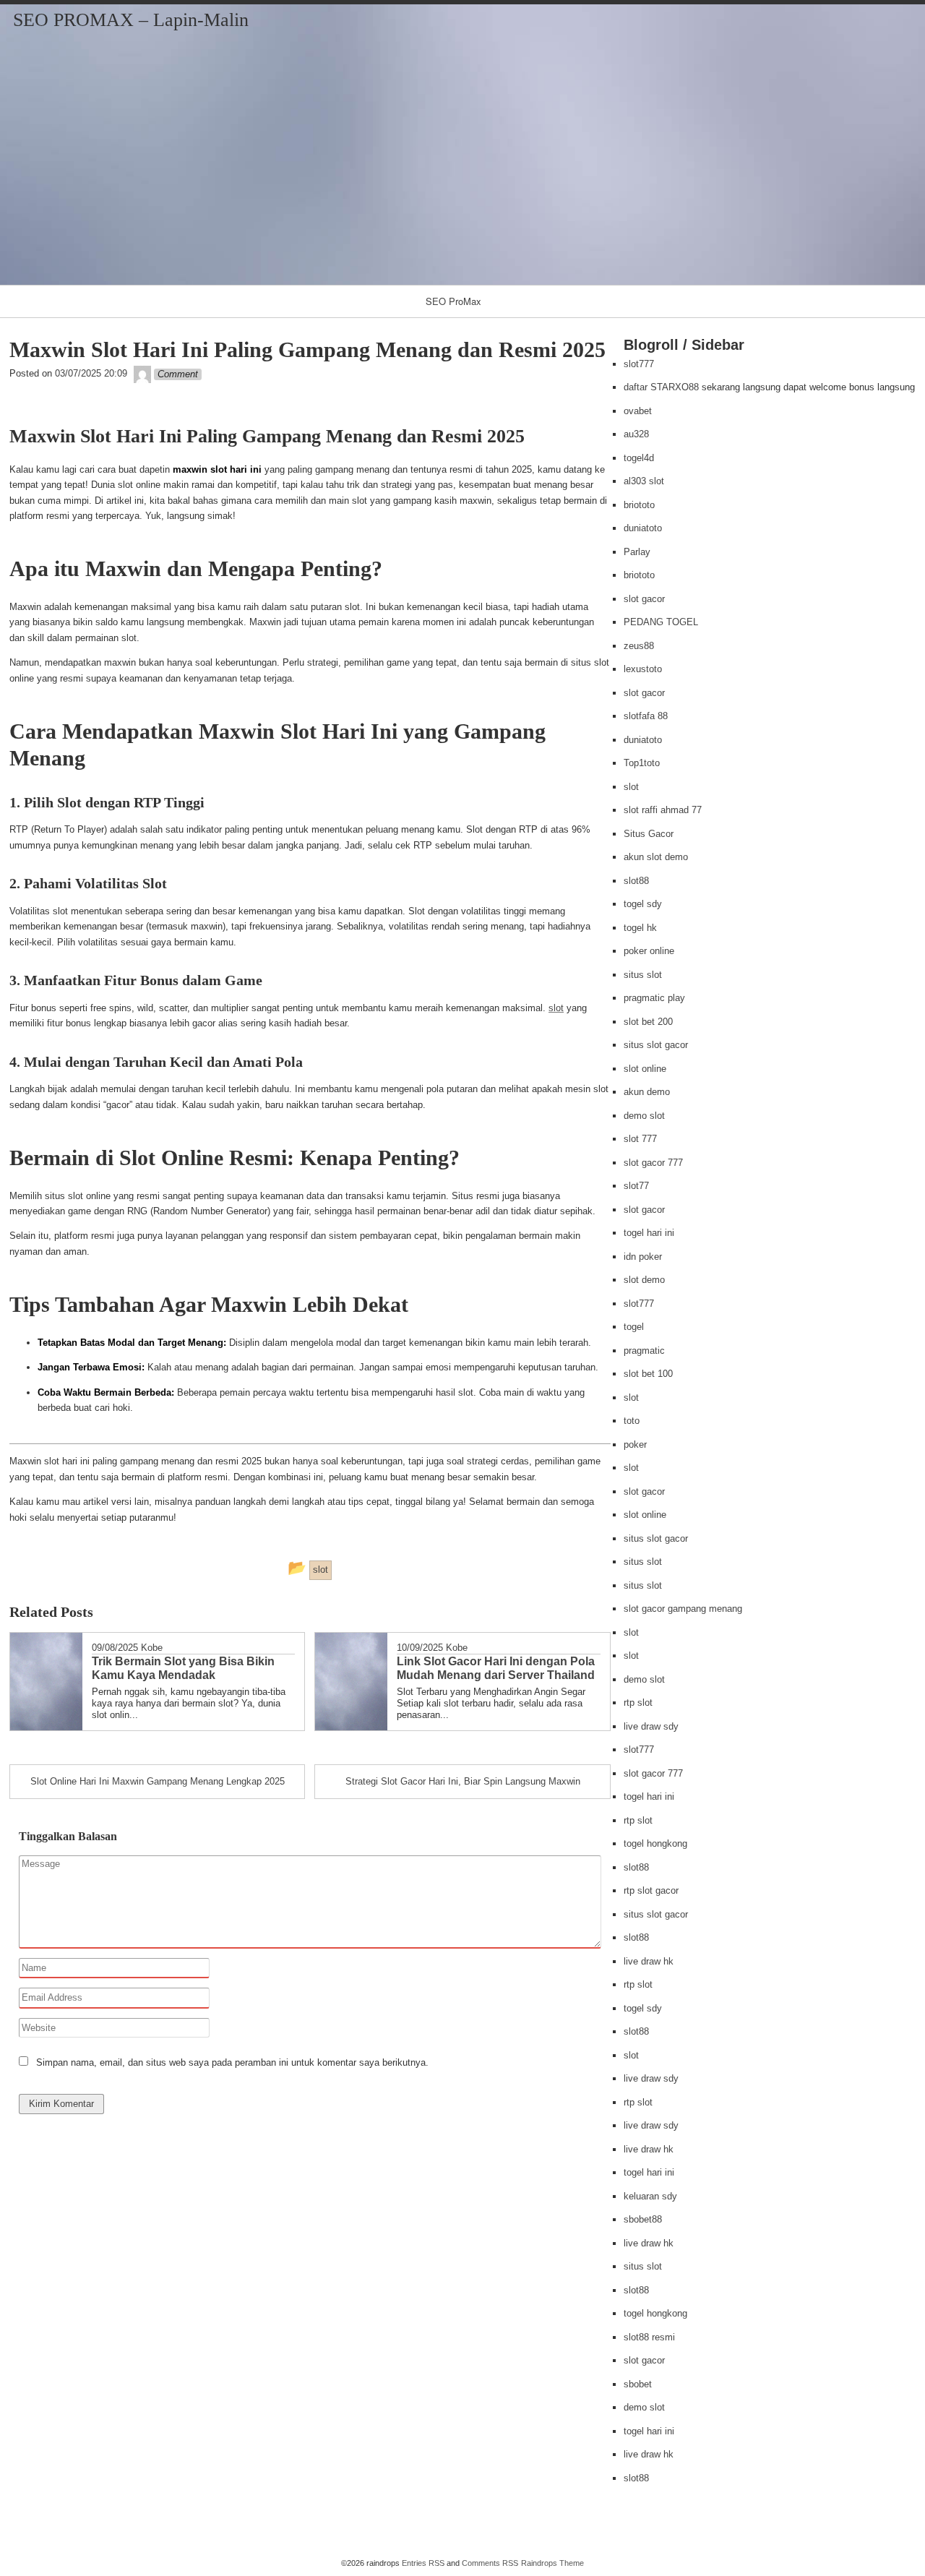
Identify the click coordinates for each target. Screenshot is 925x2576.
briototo (639, 505)
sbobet (638, 2384)
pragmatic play (654, 998)
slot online (645, 1069)
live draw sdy (651, 1726)
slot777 (639, 364)
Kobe (152, 1648)
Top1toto (642, 763)
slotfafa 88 (646, 716)
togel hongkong (655, 1843)
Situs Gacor (649, 834)
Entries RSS (423, 2563)
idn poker (643, 1257)
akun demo (647, 1092)
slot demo (644, 1280)
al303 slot (644, 481)
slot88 (636, 881)
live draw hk (649, 1961)
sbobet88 (643, 2219)
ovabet (638, 411)
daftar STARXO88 (661, 387)
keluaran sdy (650, 2196)
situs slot (643, 975)
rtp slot (638, 1703)
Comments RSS (490, 2563)
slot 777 (640, 1139)
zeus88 (639, 646)
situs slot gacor (656, 1045)
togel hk (640, 928)
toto (632, 1421)
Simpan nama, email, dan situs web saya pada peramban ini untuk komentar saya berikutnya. (232, 2062)
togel (634, 1327)
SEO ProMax (453, 301)
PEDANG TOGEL (661, 622)
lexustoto (643, 669)
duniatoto (643, 528)
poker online (649, 951)
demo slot (644, 1116)
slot (556, 1008)
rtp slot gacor (651, 1890)
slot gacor (644, 599)
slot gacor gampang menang (683, 1609)
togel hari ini (649, 1233)
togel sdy (643, 904)
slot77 (636, 1186)
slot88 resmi (649, 2337)
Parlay (637, 552)
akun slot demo (656, 857)
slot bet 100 (648, 1374)
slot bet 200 (648, 1022)
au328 (636, 434)
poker (635, 1444)
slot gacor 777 (653, 1163)
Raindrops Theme (552, 2563)
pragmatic (644, 1351)
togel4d (639, 458)
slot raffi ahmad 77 (663, 810)
